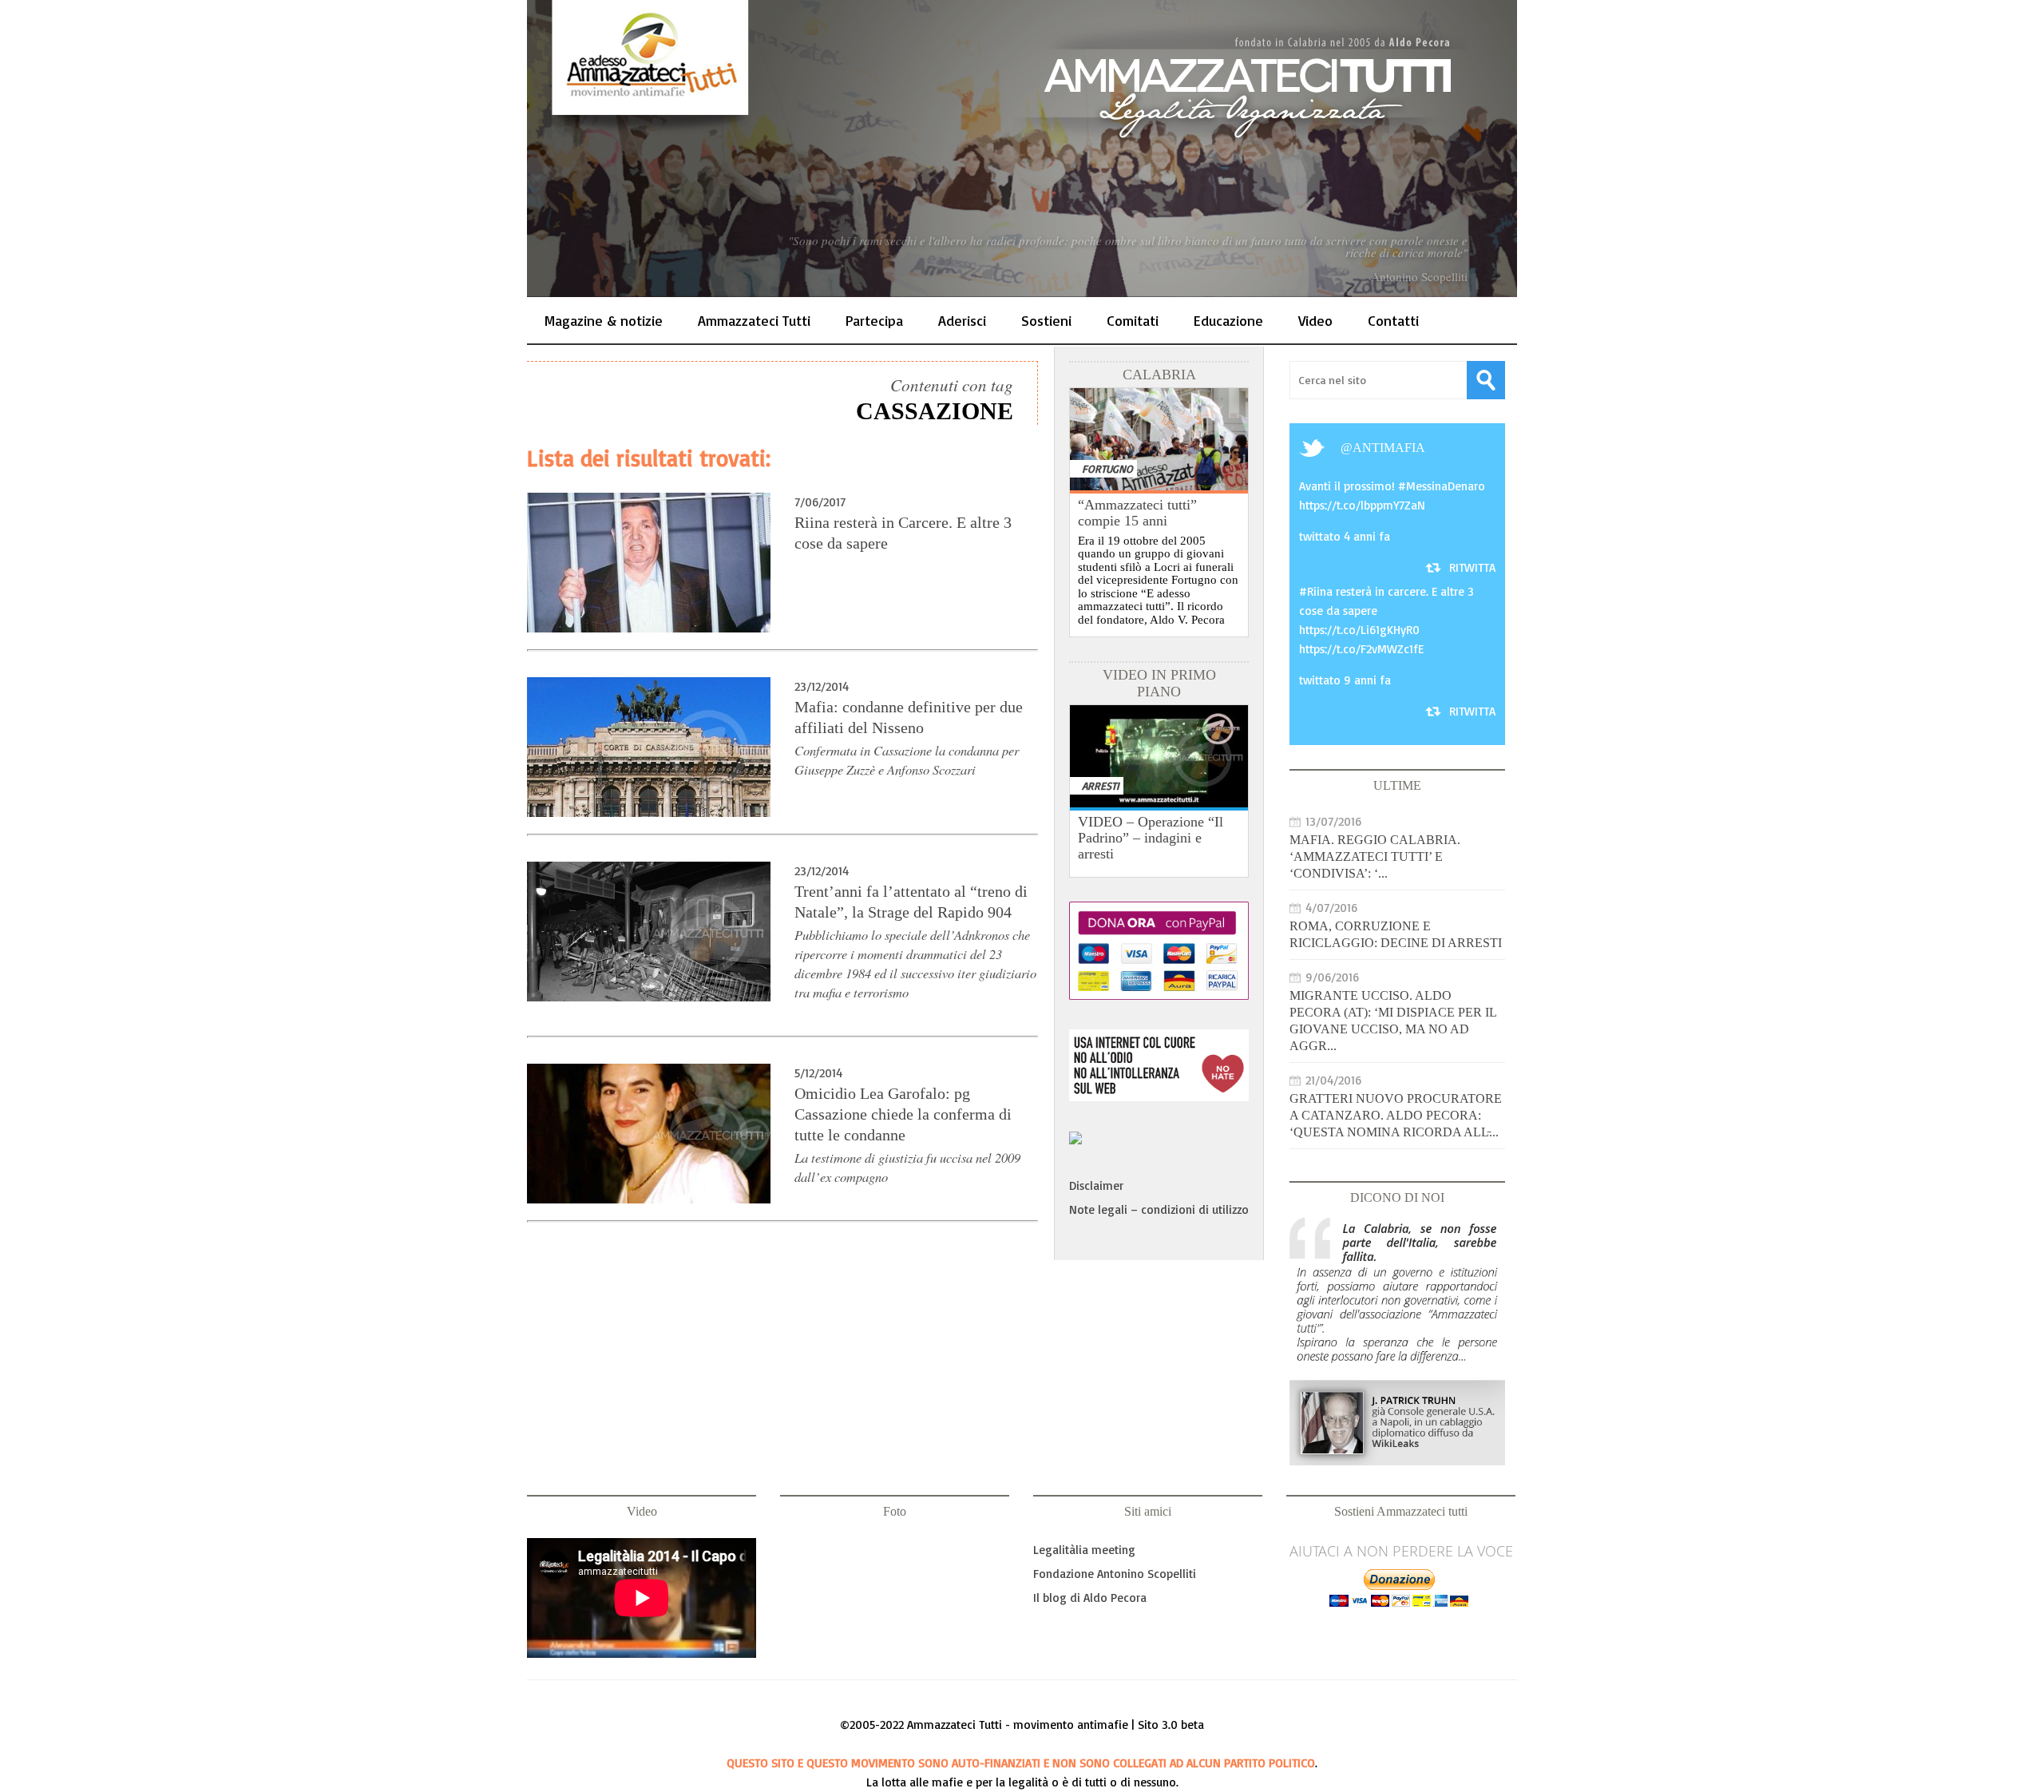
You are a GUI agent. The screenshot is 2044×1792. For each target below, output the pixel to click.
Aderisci (962, 320)
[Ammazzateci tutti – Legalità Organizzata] (1022, 149)
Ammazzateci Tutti (754, 320)
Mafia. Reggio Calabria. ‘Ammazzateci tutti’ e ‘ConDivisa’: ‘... (1375, 856)
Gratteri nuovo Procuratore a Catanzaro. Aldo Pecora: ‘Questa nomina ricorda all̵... (1396, 1115)
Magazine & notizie (604, 320)
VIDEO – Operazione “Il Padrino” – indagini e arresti (1151, 838)
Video (1315, 320)
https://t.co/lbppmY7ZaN (1362, 505)
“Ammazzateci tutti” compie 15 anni (1137, 513)
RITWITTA (1472, 567)
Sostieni (1046, 320)
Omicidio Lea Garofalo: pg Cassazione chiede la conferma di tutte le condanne (903, 1114)
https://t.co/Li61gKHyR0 (1359, 630)
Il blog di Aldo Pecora (1090, 1598)
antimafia (1389, 448)
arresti (1101, 785)
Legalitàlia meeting (1084, 1550)
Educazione (1228, 320)
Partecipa (874, 320)
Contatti (1393, 320)
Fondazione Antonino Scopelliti (1115, 1574)
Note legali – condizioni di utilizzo (1159, 1209)
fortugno (1107, 468)
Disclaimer (1096, 1185)
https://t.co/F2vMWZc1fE (1361, 649)
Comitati (1133, 320)
